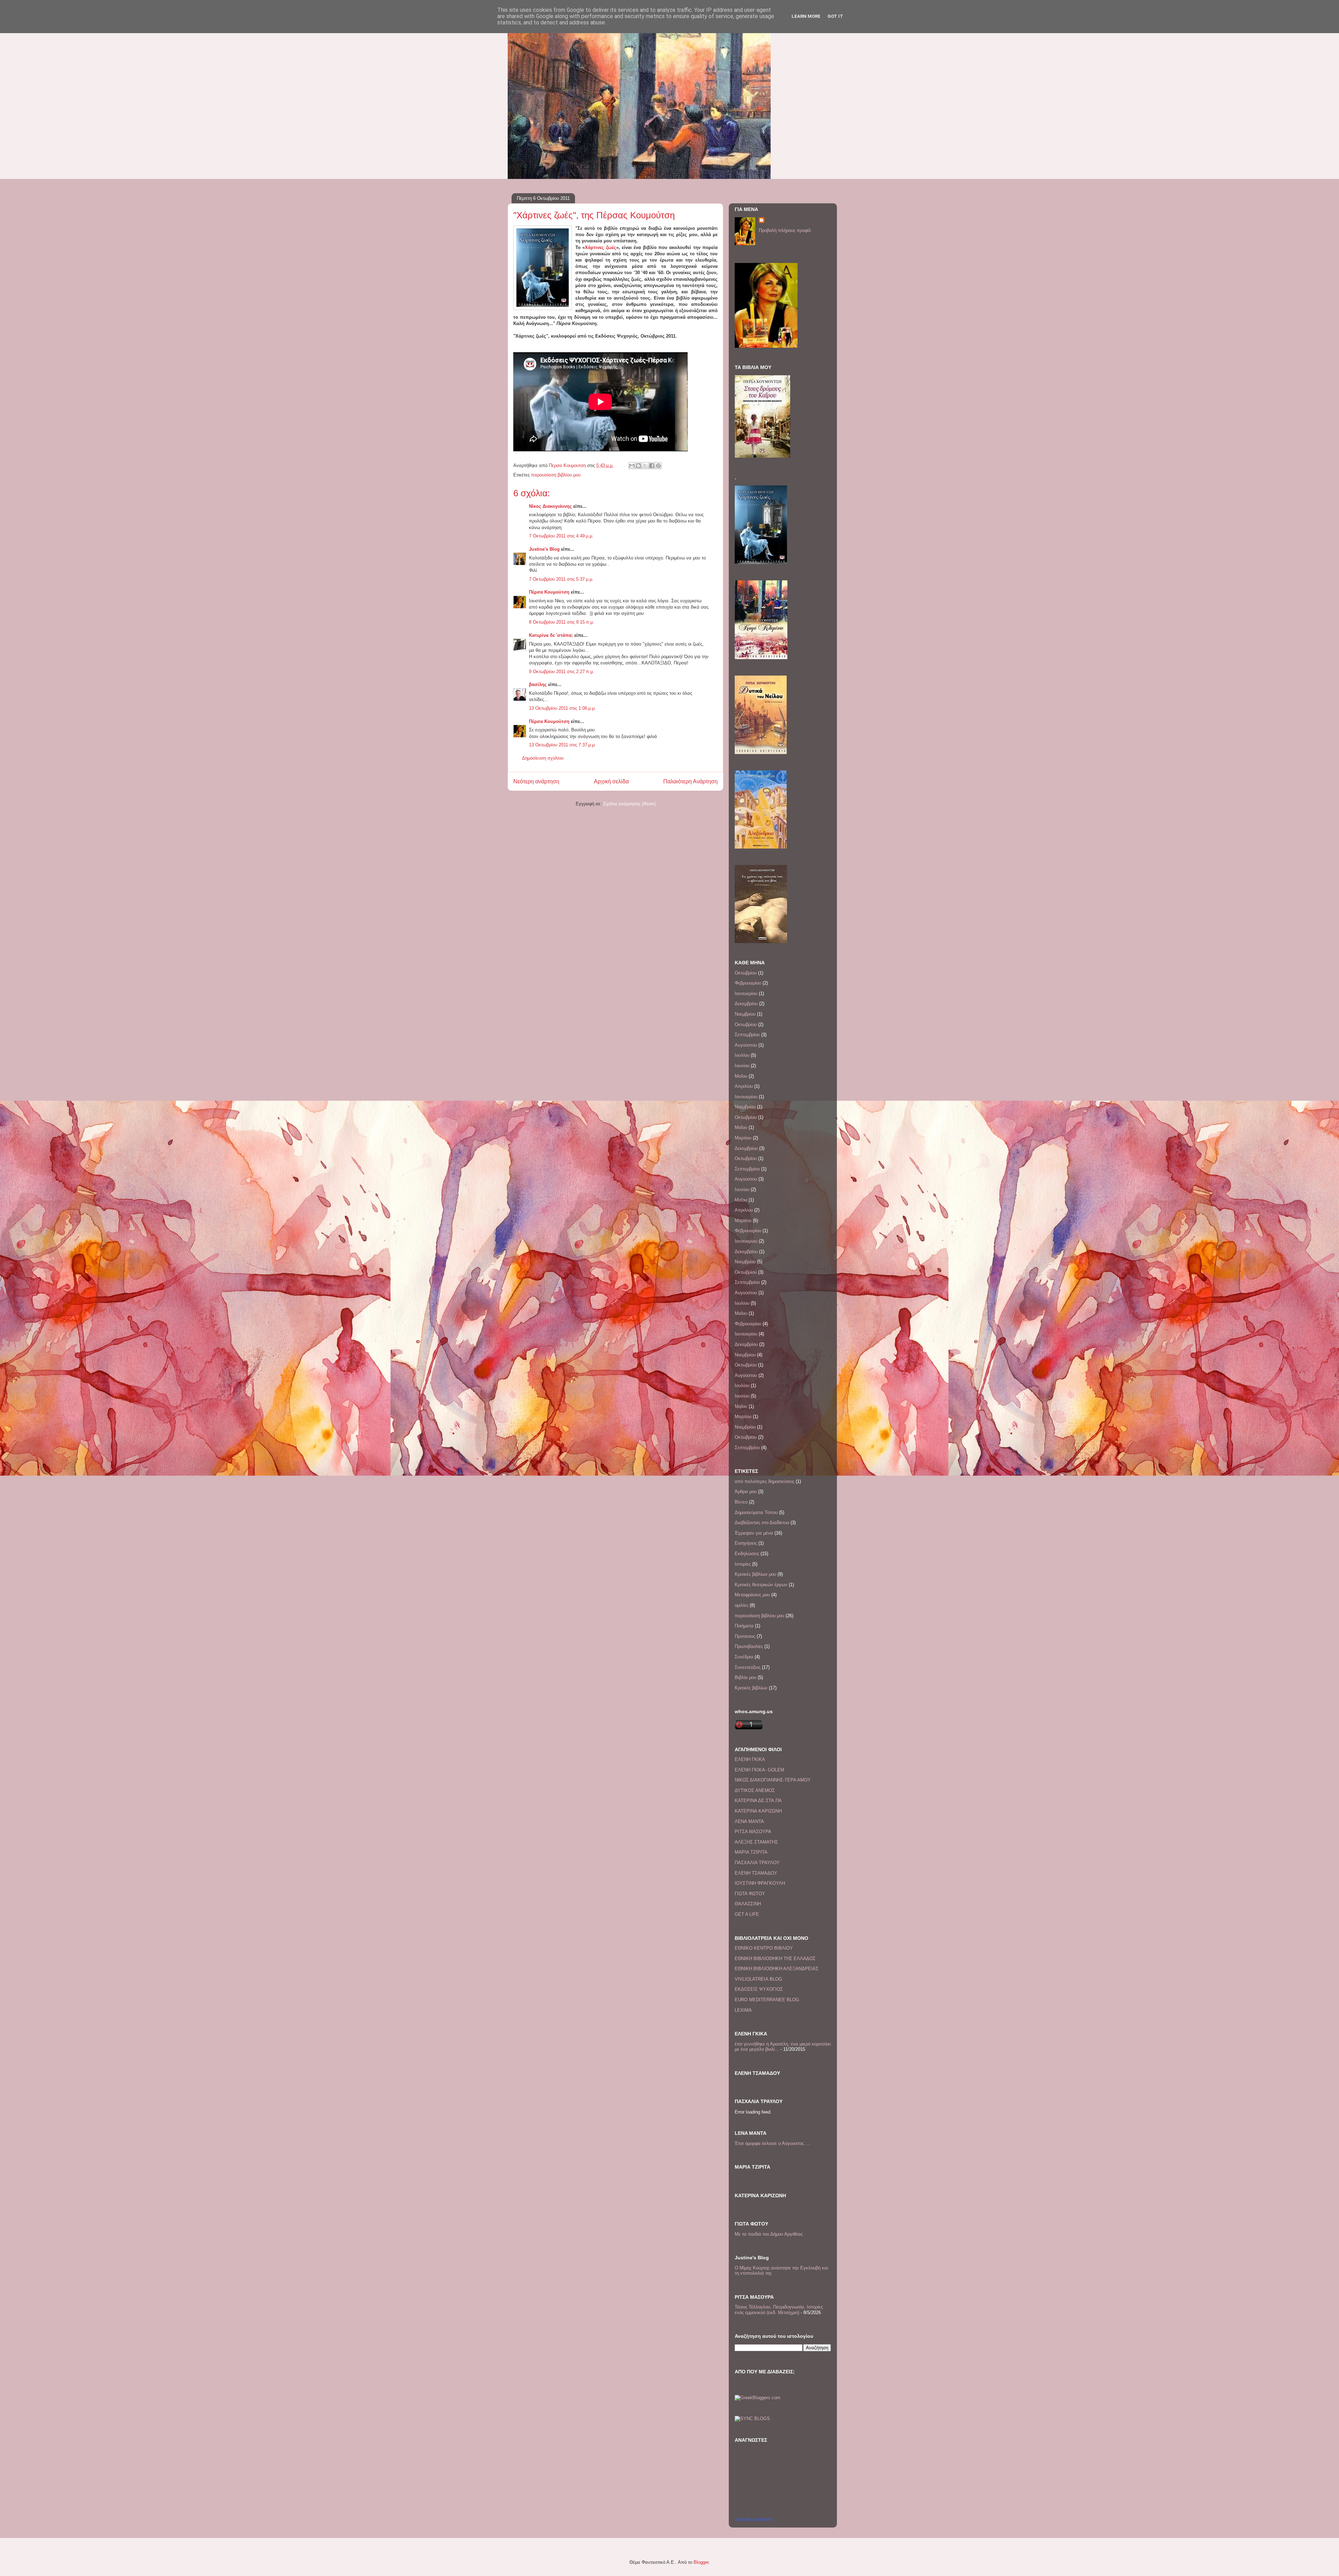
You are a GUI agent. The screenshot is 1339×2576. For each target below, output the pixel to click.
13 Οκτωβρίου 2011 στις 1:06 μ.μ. (562, 708)
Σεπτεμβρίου (747, 1035)
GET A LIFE (747, 1914)
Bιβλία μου (746, 1677)
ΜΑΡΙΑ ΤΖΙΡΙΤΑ (751, 1852)
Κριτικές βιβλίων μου (755, 1574)
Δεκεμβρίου (746, 1004)
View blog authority (754, 2519)
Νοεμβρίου (745, 1014)
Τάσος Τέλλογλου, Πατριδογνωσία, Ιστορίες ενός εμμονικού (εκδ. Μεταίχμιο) (779, 2310)
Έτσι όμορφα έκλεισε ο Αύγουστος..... (773, 2143)
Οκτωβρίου (746, 973)
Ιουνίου (742, 1066)
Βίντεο (741, 1502)
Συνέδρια (744, 1657)
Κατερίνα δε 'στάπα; (551, 635)
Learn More (806, 16)
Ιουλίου (742, 1055)
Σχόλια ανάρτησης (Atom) (629, 804)
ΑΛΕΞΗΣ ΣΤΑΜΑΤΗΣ (756, 1842)
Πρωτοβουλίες (749, 1646)
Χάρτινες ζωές (600, 247)
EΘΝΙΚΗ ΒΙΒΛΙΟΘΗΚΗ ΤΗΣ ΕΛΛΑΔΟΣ (775, 1959)
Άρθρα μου (746, 1492)
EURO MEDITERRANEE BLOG (767, 2000)
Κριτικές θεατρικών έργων (761, 1585)
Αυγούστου (746, 1045)
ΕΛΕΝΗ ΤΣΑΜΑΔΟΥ (756, 1873)
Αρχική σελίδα (611, 781)
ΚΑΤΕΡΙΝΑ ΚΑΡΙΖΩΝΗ (758, 1811)
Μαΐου (741, 1076)
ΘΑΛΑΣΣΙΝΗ (748, 1904)
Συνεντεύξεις (748, 1667)
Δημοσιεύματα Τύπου (756, 1512)
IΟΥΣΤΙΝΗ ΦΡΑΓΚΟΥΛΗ (760, 1883)
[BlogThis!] (638, 466)
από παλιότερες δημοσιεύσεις (765, 1481)
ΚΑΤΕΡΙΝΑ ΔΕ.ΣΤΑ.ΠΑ (758, 1801)
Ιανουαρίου (746, 993)
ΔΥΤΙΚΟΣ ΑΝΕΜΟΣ (755, 1790)
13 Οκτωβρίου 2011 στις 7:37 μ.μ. (562, 745)
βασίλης (538, 684)
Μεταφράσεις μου (752, 1595)
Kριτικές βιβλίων (751, 1688)
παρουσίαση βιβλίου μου (556, 475)
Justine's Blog (544, 549)
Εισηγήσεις (746, 1543)
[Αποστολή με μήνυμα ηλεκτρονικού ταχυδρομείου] (632, 466)
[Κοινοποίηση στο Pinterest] (658, 466)
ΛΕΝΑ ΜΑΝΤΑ (749, 1821)
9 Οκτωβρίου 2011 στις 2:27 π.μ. (562, 672)
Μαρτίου (743, 1138)
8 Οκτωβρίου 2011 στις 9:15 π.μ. (562, 622)
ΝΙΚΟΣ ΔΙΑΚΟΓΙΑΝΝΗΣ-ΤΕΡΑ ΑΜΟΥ (773, 1780)
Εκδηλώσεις (747, 1554)
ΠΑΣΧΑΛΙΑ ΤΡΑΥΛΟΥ (757, 1863)
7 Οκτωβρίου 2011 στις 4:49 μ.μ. (561, 536)
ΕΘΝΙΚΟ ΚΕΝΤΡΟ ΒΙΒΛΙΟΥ (764, 1948)
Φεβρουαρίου (748, 983)
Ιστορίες (743, 1564)
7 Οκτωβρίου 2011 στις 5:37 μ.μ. (561, 579)
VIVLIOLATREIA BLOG (758, 1979)
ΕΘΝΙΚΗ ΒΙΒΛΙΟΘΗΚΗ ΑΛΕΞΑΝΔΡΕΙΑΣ (777, 1969)
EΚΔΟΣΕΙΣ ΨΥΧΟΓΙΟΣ (759, 1989)
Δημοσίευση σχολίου (543, 758)
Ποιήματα (744, 1626)
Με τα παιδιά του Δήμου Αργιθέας (769, 2234)
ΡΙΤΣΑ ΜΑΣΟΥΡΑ (753, 1832)
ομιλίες (742, 1605)
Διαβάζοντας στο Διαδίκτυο (762, 1523)
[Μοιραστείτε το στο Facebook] (652, 466)
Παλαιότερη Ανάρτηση (690, 781)
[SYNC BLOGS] (752, 2419)
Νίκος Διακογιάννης (550, 506)
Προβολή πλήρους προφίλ (785, 230)
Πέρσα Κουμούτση (549, 592)
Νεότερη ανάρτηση (536, 781)
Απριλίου (744, 1086)
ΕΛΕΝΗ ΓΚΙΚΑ (750, 1759)
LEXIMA (743, 2010)
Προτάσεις (745, 1636)
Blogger (701, 2562)
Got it (835, 16)
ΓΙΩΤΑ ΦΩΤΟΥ (750, 1894)
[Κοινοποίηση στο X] (645, 466)
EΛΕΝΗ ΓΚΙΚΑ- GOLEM (759, 1770)
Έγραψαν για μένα (754, 1533)
